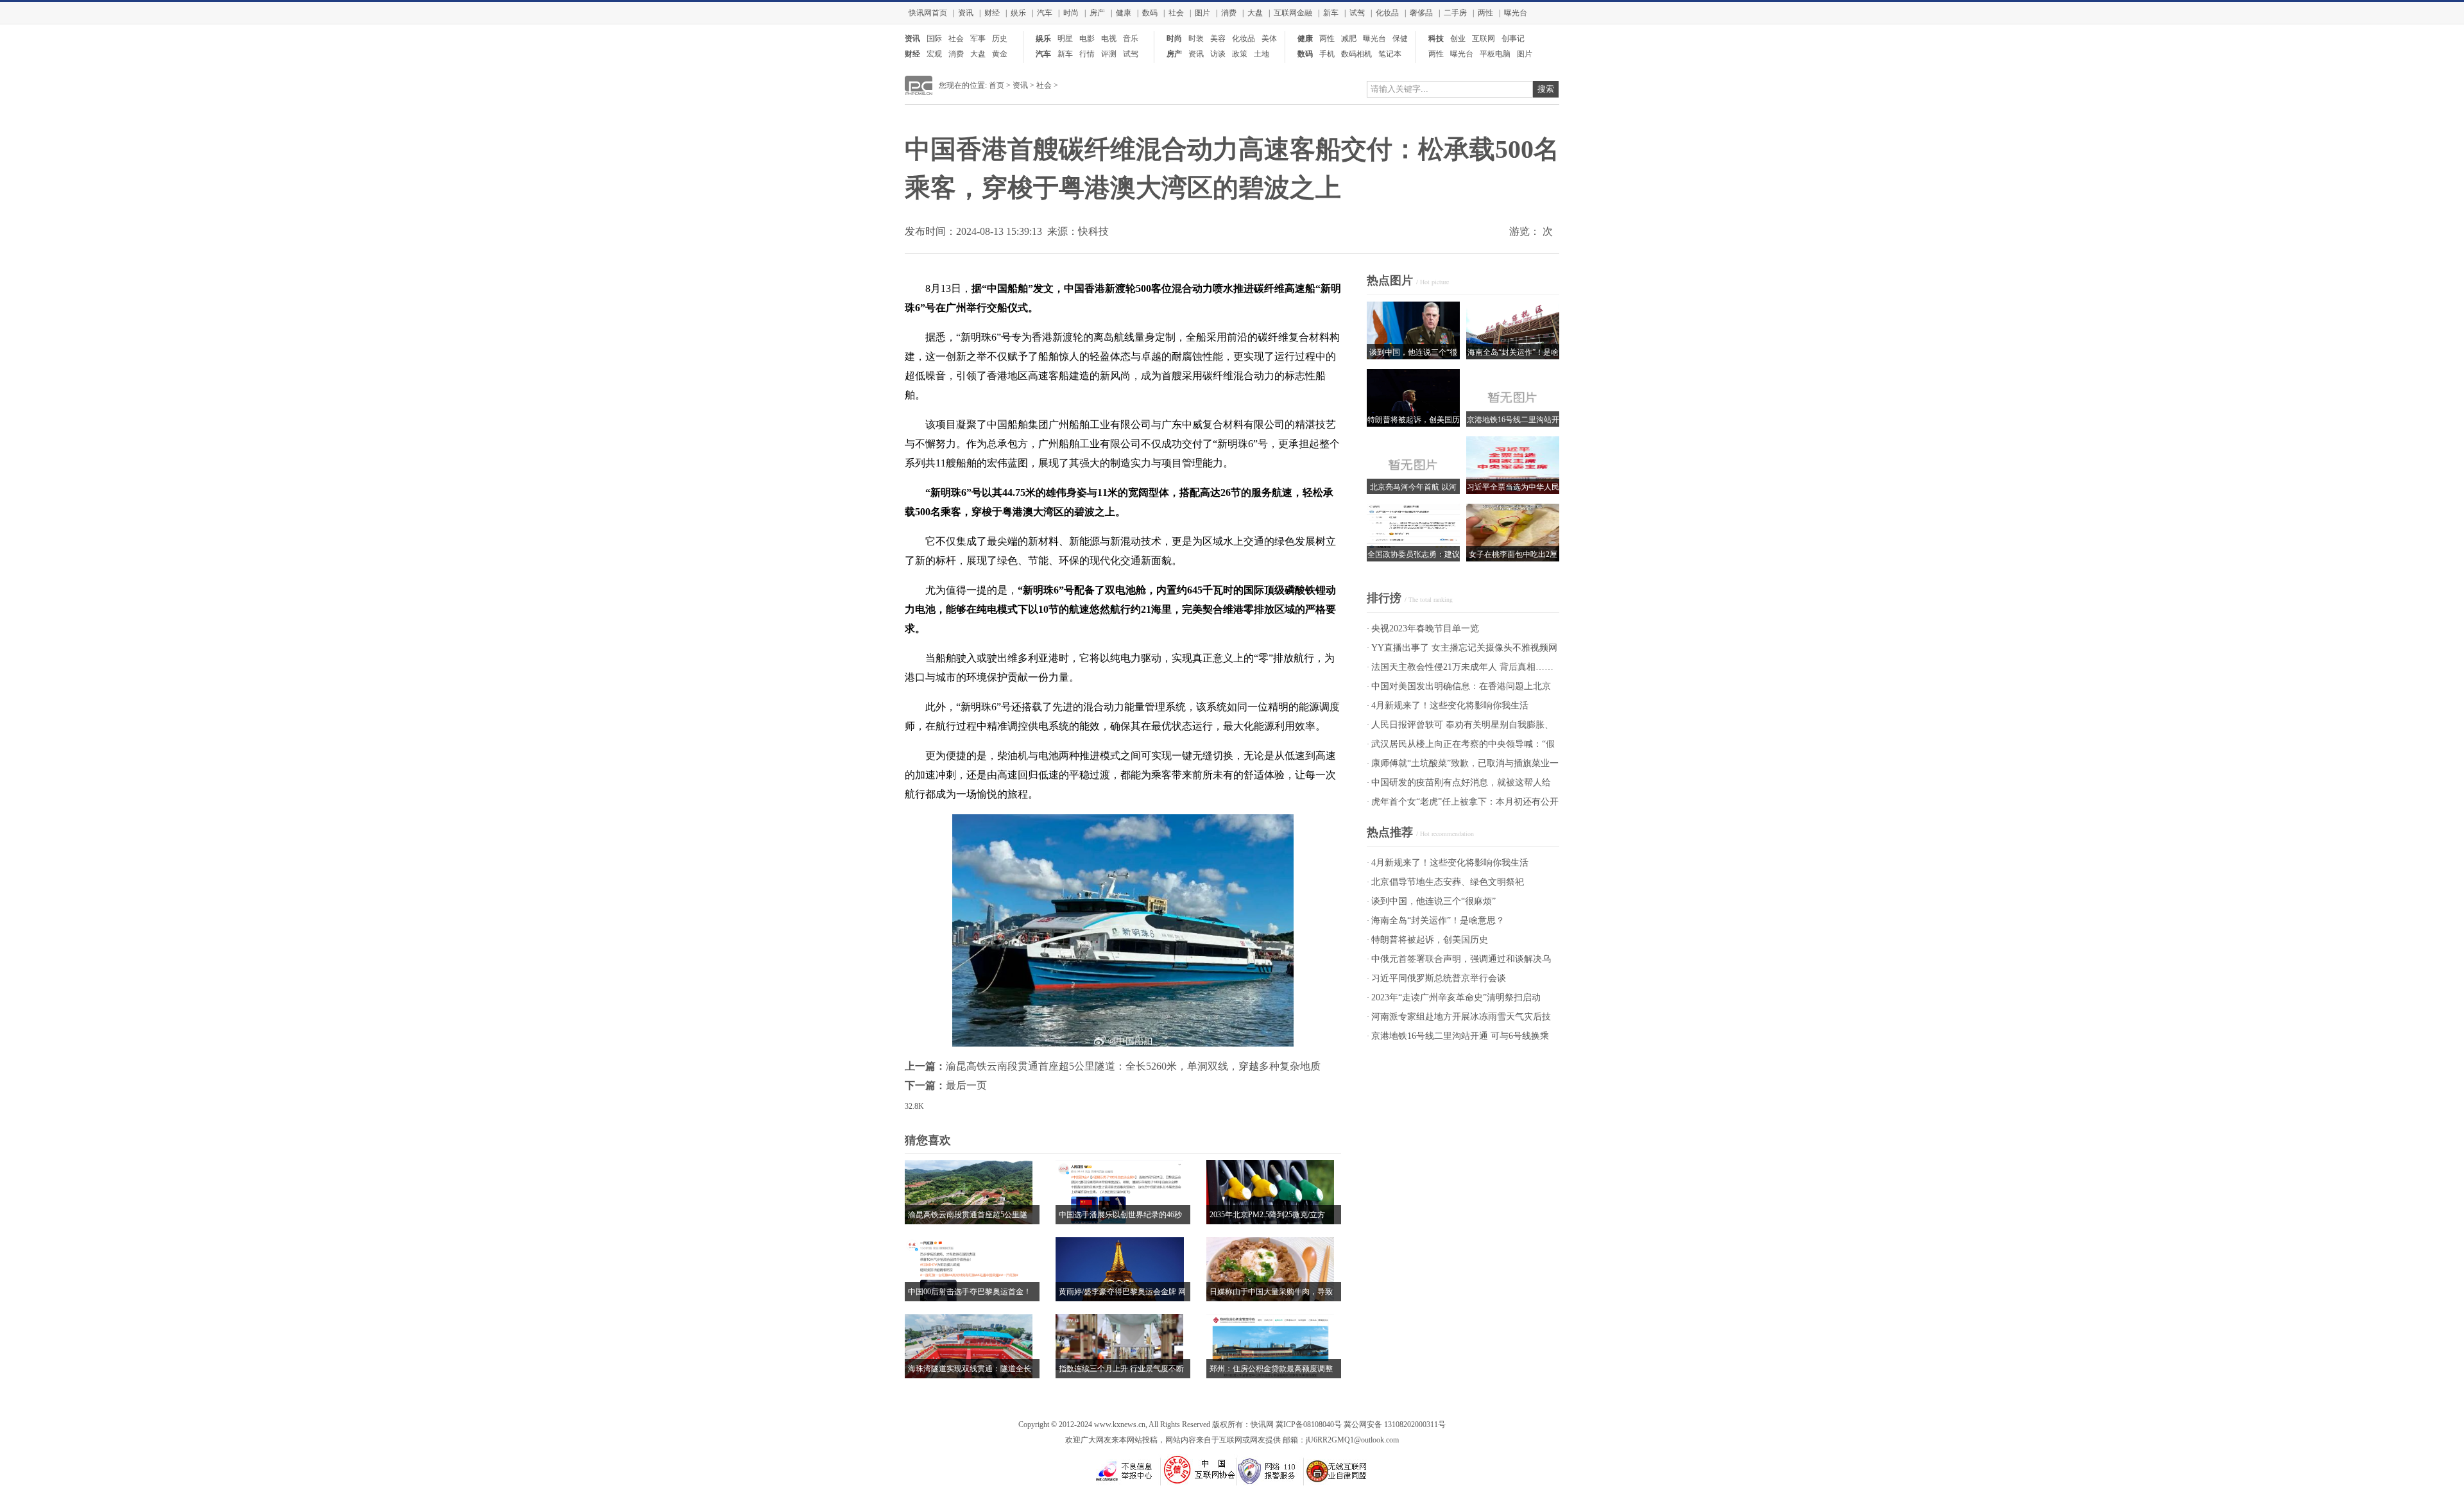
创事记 (1513, 38)
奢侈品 (1421, 13)
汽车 (1045, 13)
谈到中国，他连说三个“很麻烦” (1433, 901)
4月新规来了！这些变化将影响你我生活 (1450, 706)
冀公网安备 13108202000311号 (1395, 1424)
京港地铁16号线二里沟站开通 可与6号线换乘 (1460, 1036)
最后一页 (966, 1085)
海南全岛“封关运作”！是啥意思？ (1438, 920)
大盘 (1255, 13)
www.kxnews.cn (1120, 1424)
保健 (1400, 38)
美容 (1218, 38)
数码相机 (1356, 54)
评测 (1109, 54)
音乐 (1131, 38)
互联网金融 (1293, 13)
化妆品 (1387, 13)
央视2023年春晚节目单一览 (1425, 629)
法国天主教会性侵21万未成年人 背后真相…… (1462, 667)
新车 (1331, 13)
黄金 (1000, 54)
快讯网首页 (928, 13)
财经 (992, 13)
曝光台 (1516, 13)
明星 (1065, 38)
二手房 (1455, 13)
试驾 (1357, 13)
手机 (1327, 54)
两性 (1485, 13)
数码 (1150, 13)
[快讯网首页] (919, 92)
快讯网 (1262, 1424)
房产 (1097, 13)
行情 (1087, 54)
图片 (1202, 13)
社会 (1176, 13)
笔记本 (1390, 54)
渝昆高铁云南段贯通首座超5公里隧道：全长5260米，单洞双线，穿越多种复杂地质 (1133, 1066)
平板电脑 (1495, 54)
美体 (1269, 38)
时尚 (1071, 13)
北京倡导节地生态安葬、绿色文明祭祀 (1448, 882)
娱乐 (1018, 13)
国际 (934, 38)
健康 (1124, 13)
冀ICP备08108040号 (1309, 1424)
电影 (1087, 38)
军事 (978, 38)
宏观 (934, 54)
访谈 (1218, 54)
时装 (1196, 38)
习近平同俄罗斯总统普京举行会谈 (1439, 978)
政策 (1240, 54)
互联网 (1484, 38)
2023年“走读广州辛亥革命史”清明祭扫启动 (1456, 997)
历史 (1000, 38)
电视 (1109, 38)
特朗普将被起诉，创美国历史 (1430, 940)
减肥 (1349, 38)
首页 (997, 85)
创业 (1458, 38)
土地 (1262, 54)
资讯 (966, 13)
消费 (1229, 13)
